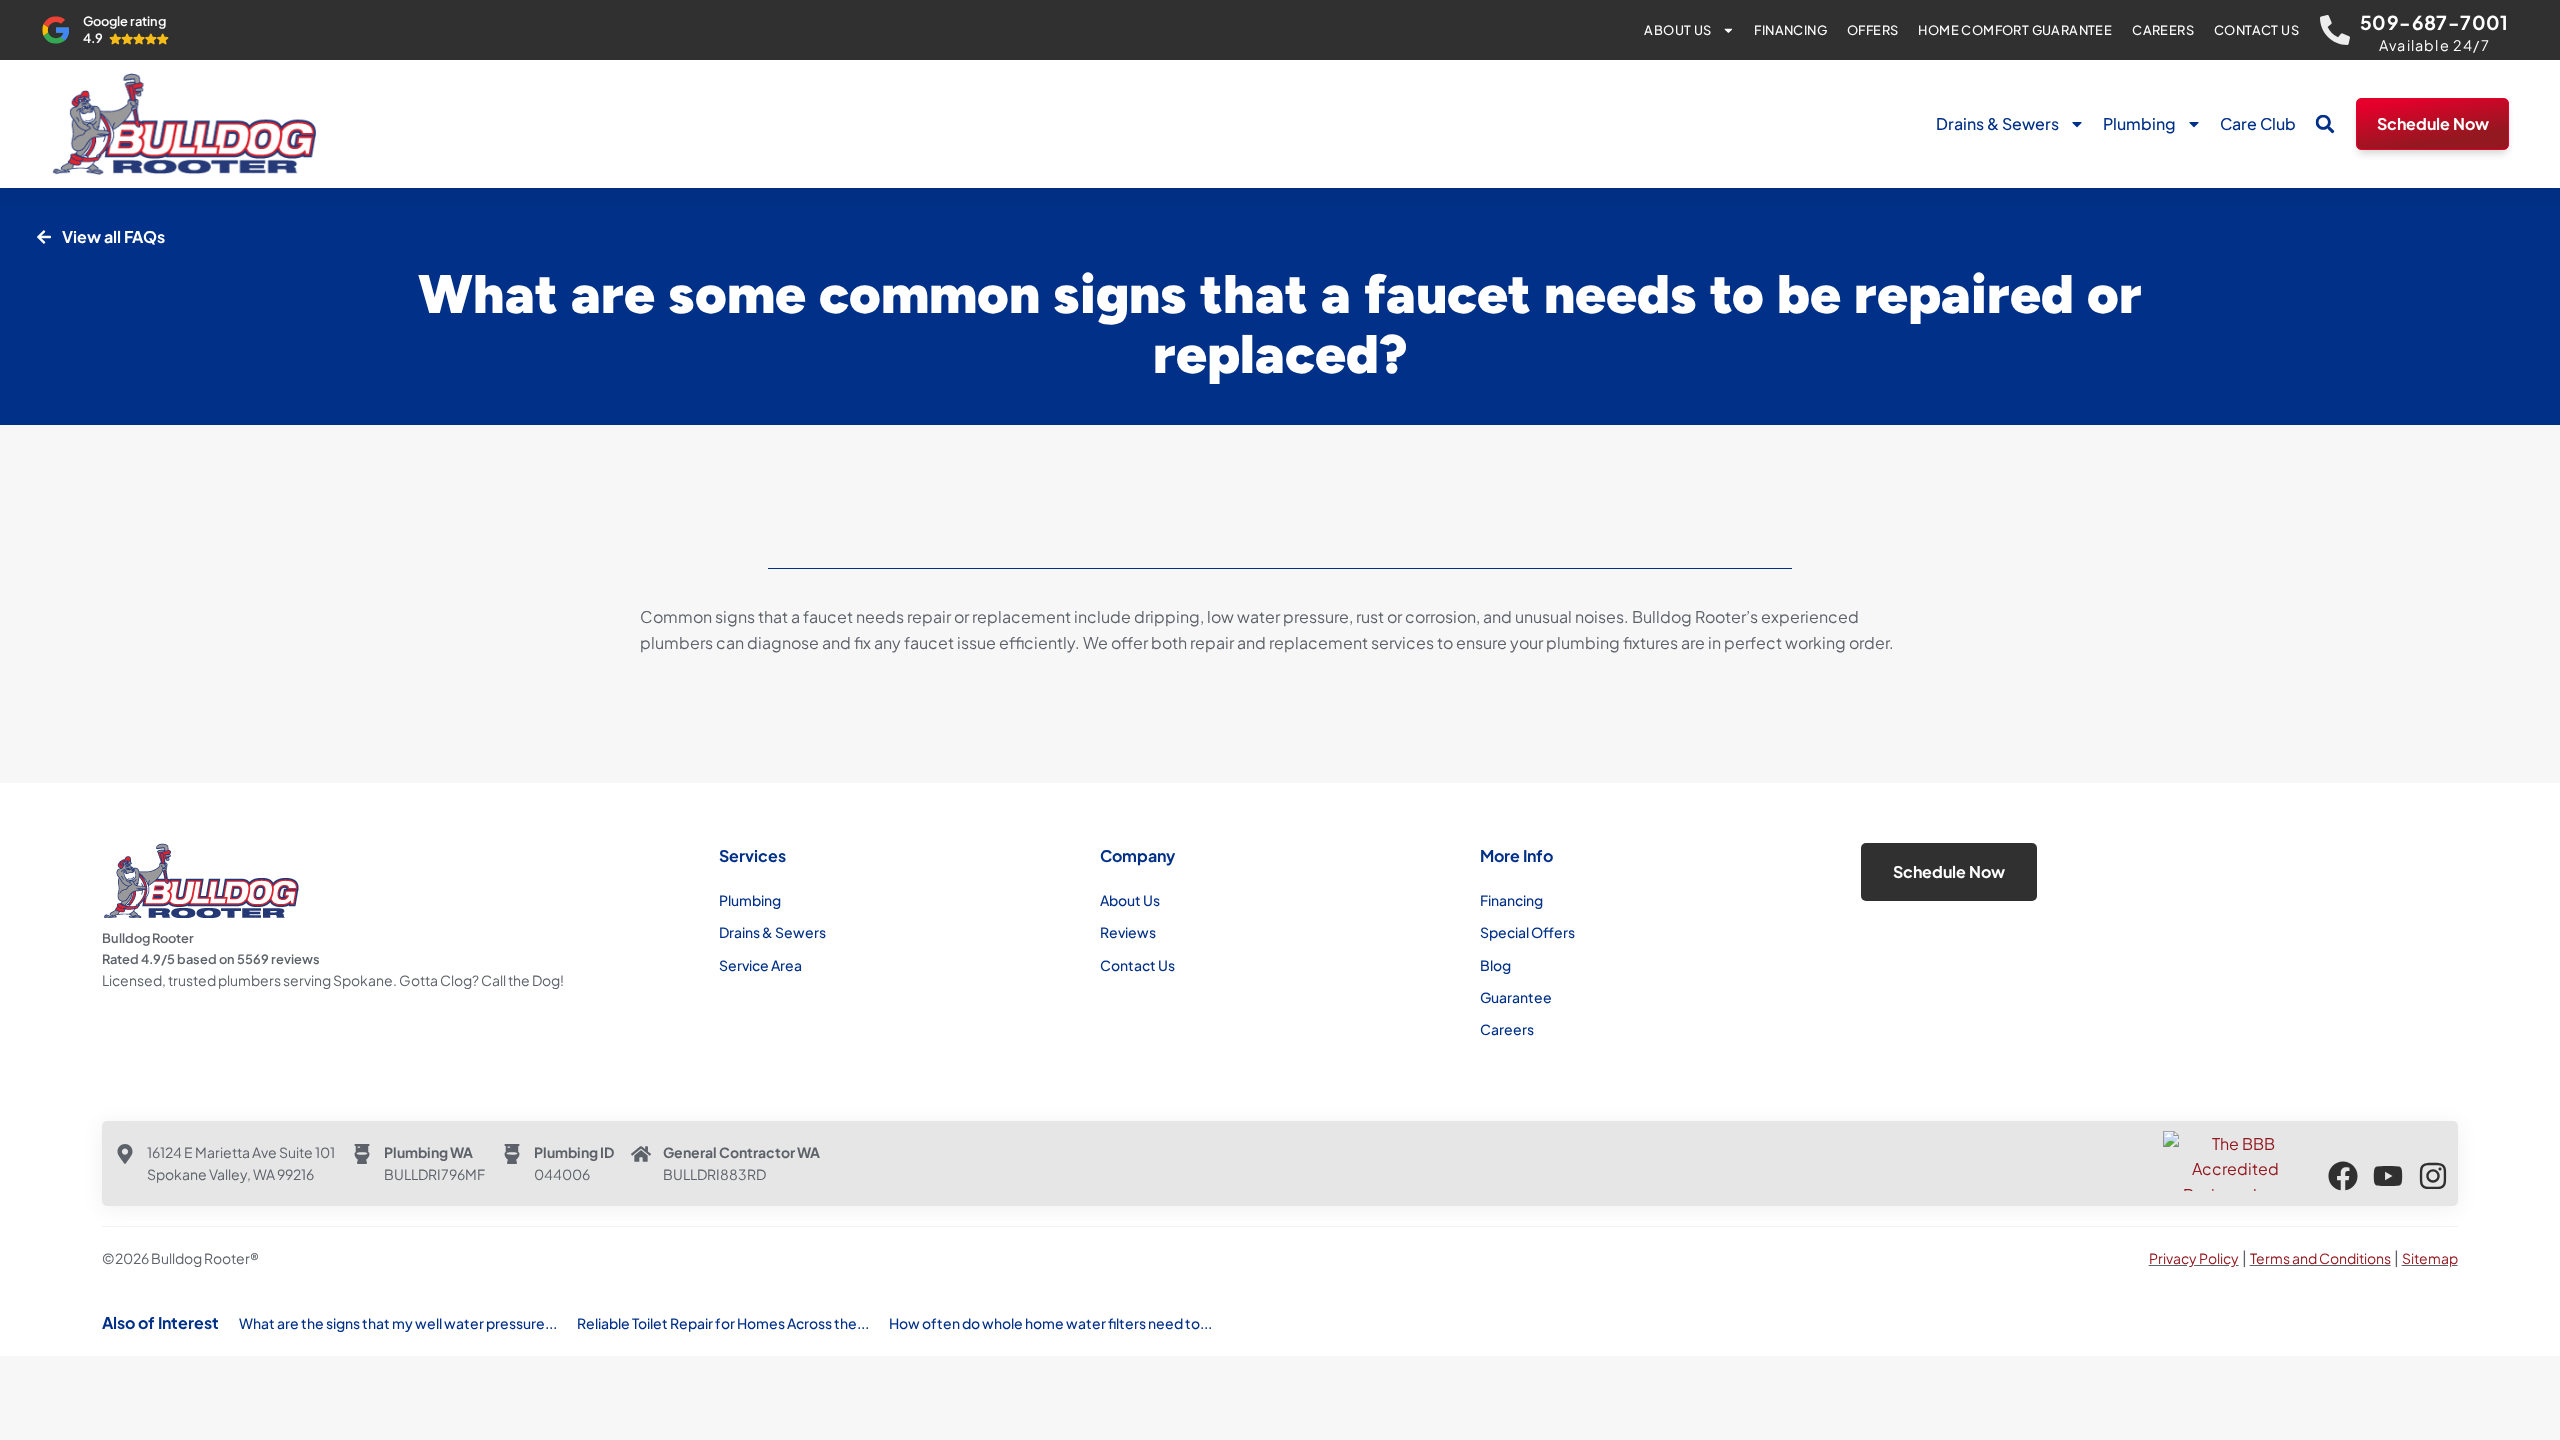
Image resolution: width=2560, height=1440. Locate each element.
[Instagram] (2433, 1176)
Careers (2163, 30)
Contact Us (2256, 30)
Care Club (2258, 123)
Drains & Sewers (1997, 123)
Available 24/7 (2434, 45)
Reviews (1128, 932)
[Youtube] (2388, 1176)
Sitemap (2430, 1258)
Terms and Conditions (2320, 1258)
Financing (1790, 30)
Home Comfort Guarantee (2015, 30)
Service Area (760, 965)
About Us (1677, 30)
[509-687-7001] (2335, 30)
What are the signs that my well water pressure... (398, 1323)
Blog (1495, 965)
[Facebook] (2343, 1176)
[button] (2325, 124)
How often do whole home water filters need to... (1050, 1323)
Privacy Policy (2194, 1258)
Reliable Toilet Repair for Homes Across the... (723, 1323)
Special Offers (1527, 932)
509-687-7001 (2434, 22)
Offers (1872, 30)
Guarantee (1516, 997)
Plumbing (2139, 123)
